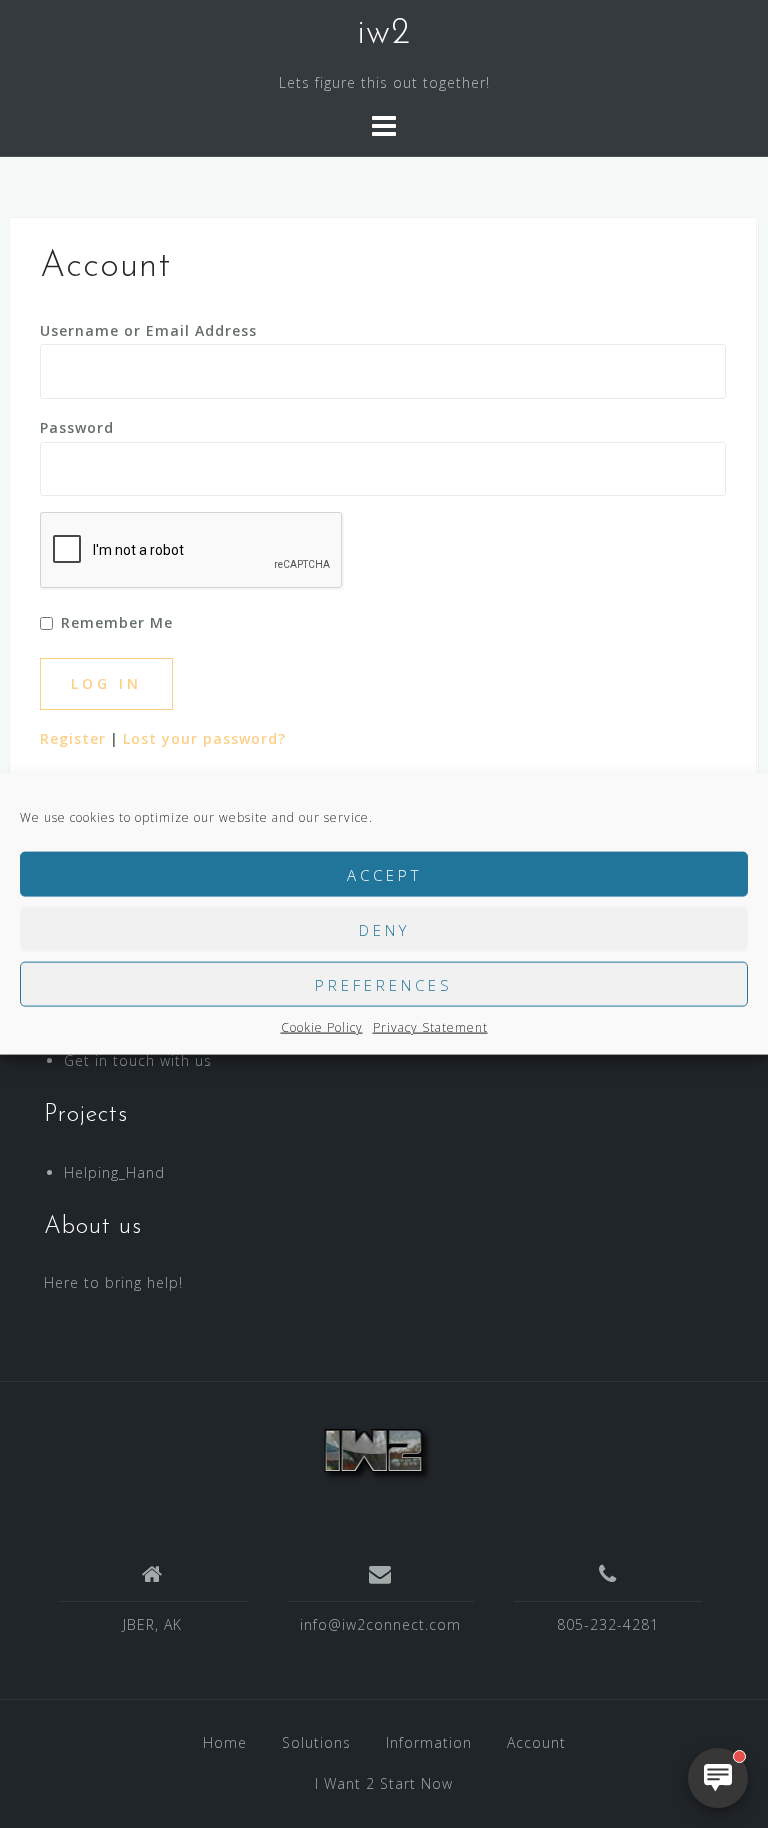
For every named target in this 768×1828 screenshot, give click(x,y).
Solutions (316, 1742)
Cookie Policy (322, 1027)
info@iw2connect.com (380, 1624)
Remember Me (117, 622)
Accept (384, 874)
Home (225, 1742)
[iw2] (376, 1449)
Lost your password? (204, 738)
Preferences (384, 984)
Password (77, 427)
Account (536, 1742)
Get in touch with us (138, 1060)
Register (73, 738)
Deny (384, 929)
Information (429, 1742)
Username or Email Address (148, 330)
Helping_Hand (114, 1172)
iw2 (384, 34)
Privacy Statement (430, 1027)
